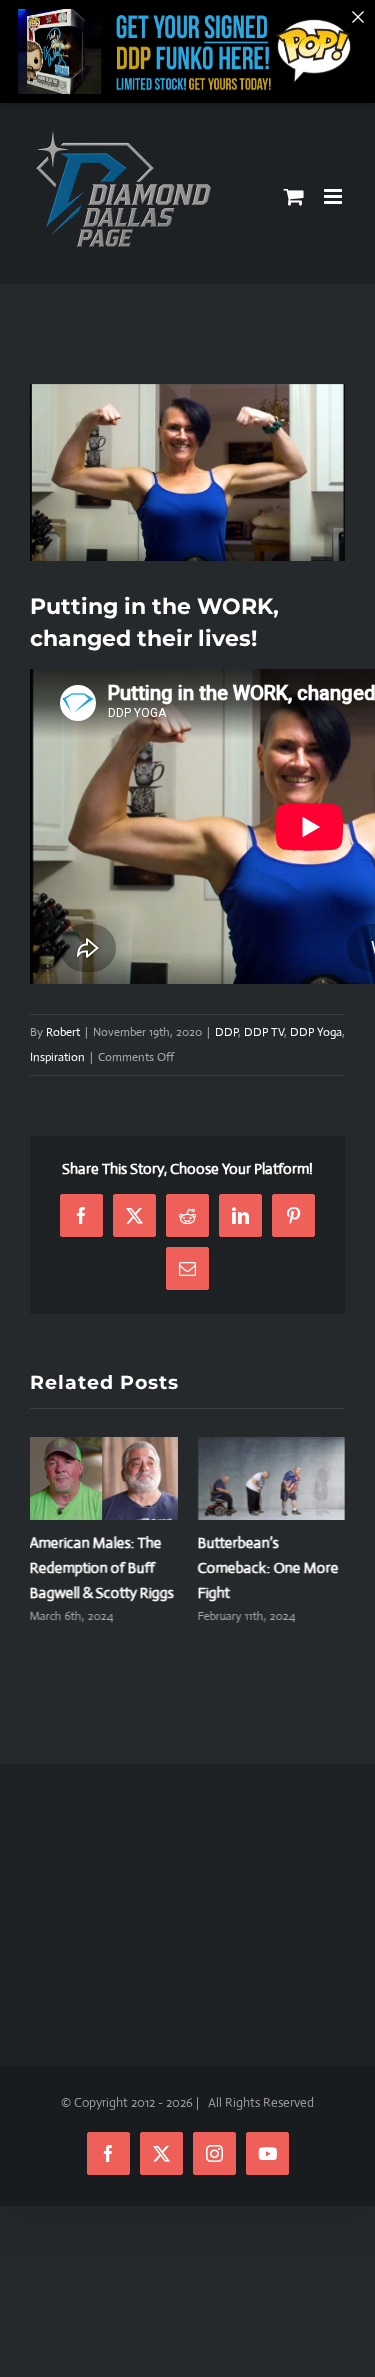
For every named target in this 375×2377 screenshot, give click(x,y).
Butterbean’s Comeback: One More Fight (268, 1567)
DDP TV (264, 1032)
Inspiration (57, 1057)
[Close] (358, 17)
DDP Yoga (316, 1032)
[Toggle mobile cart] (294, 196)
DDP (226, 1032)
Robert (63, 1032)
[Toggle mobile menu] (334, 196)
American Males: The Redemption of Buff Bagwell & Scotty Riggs (102, 1567)
